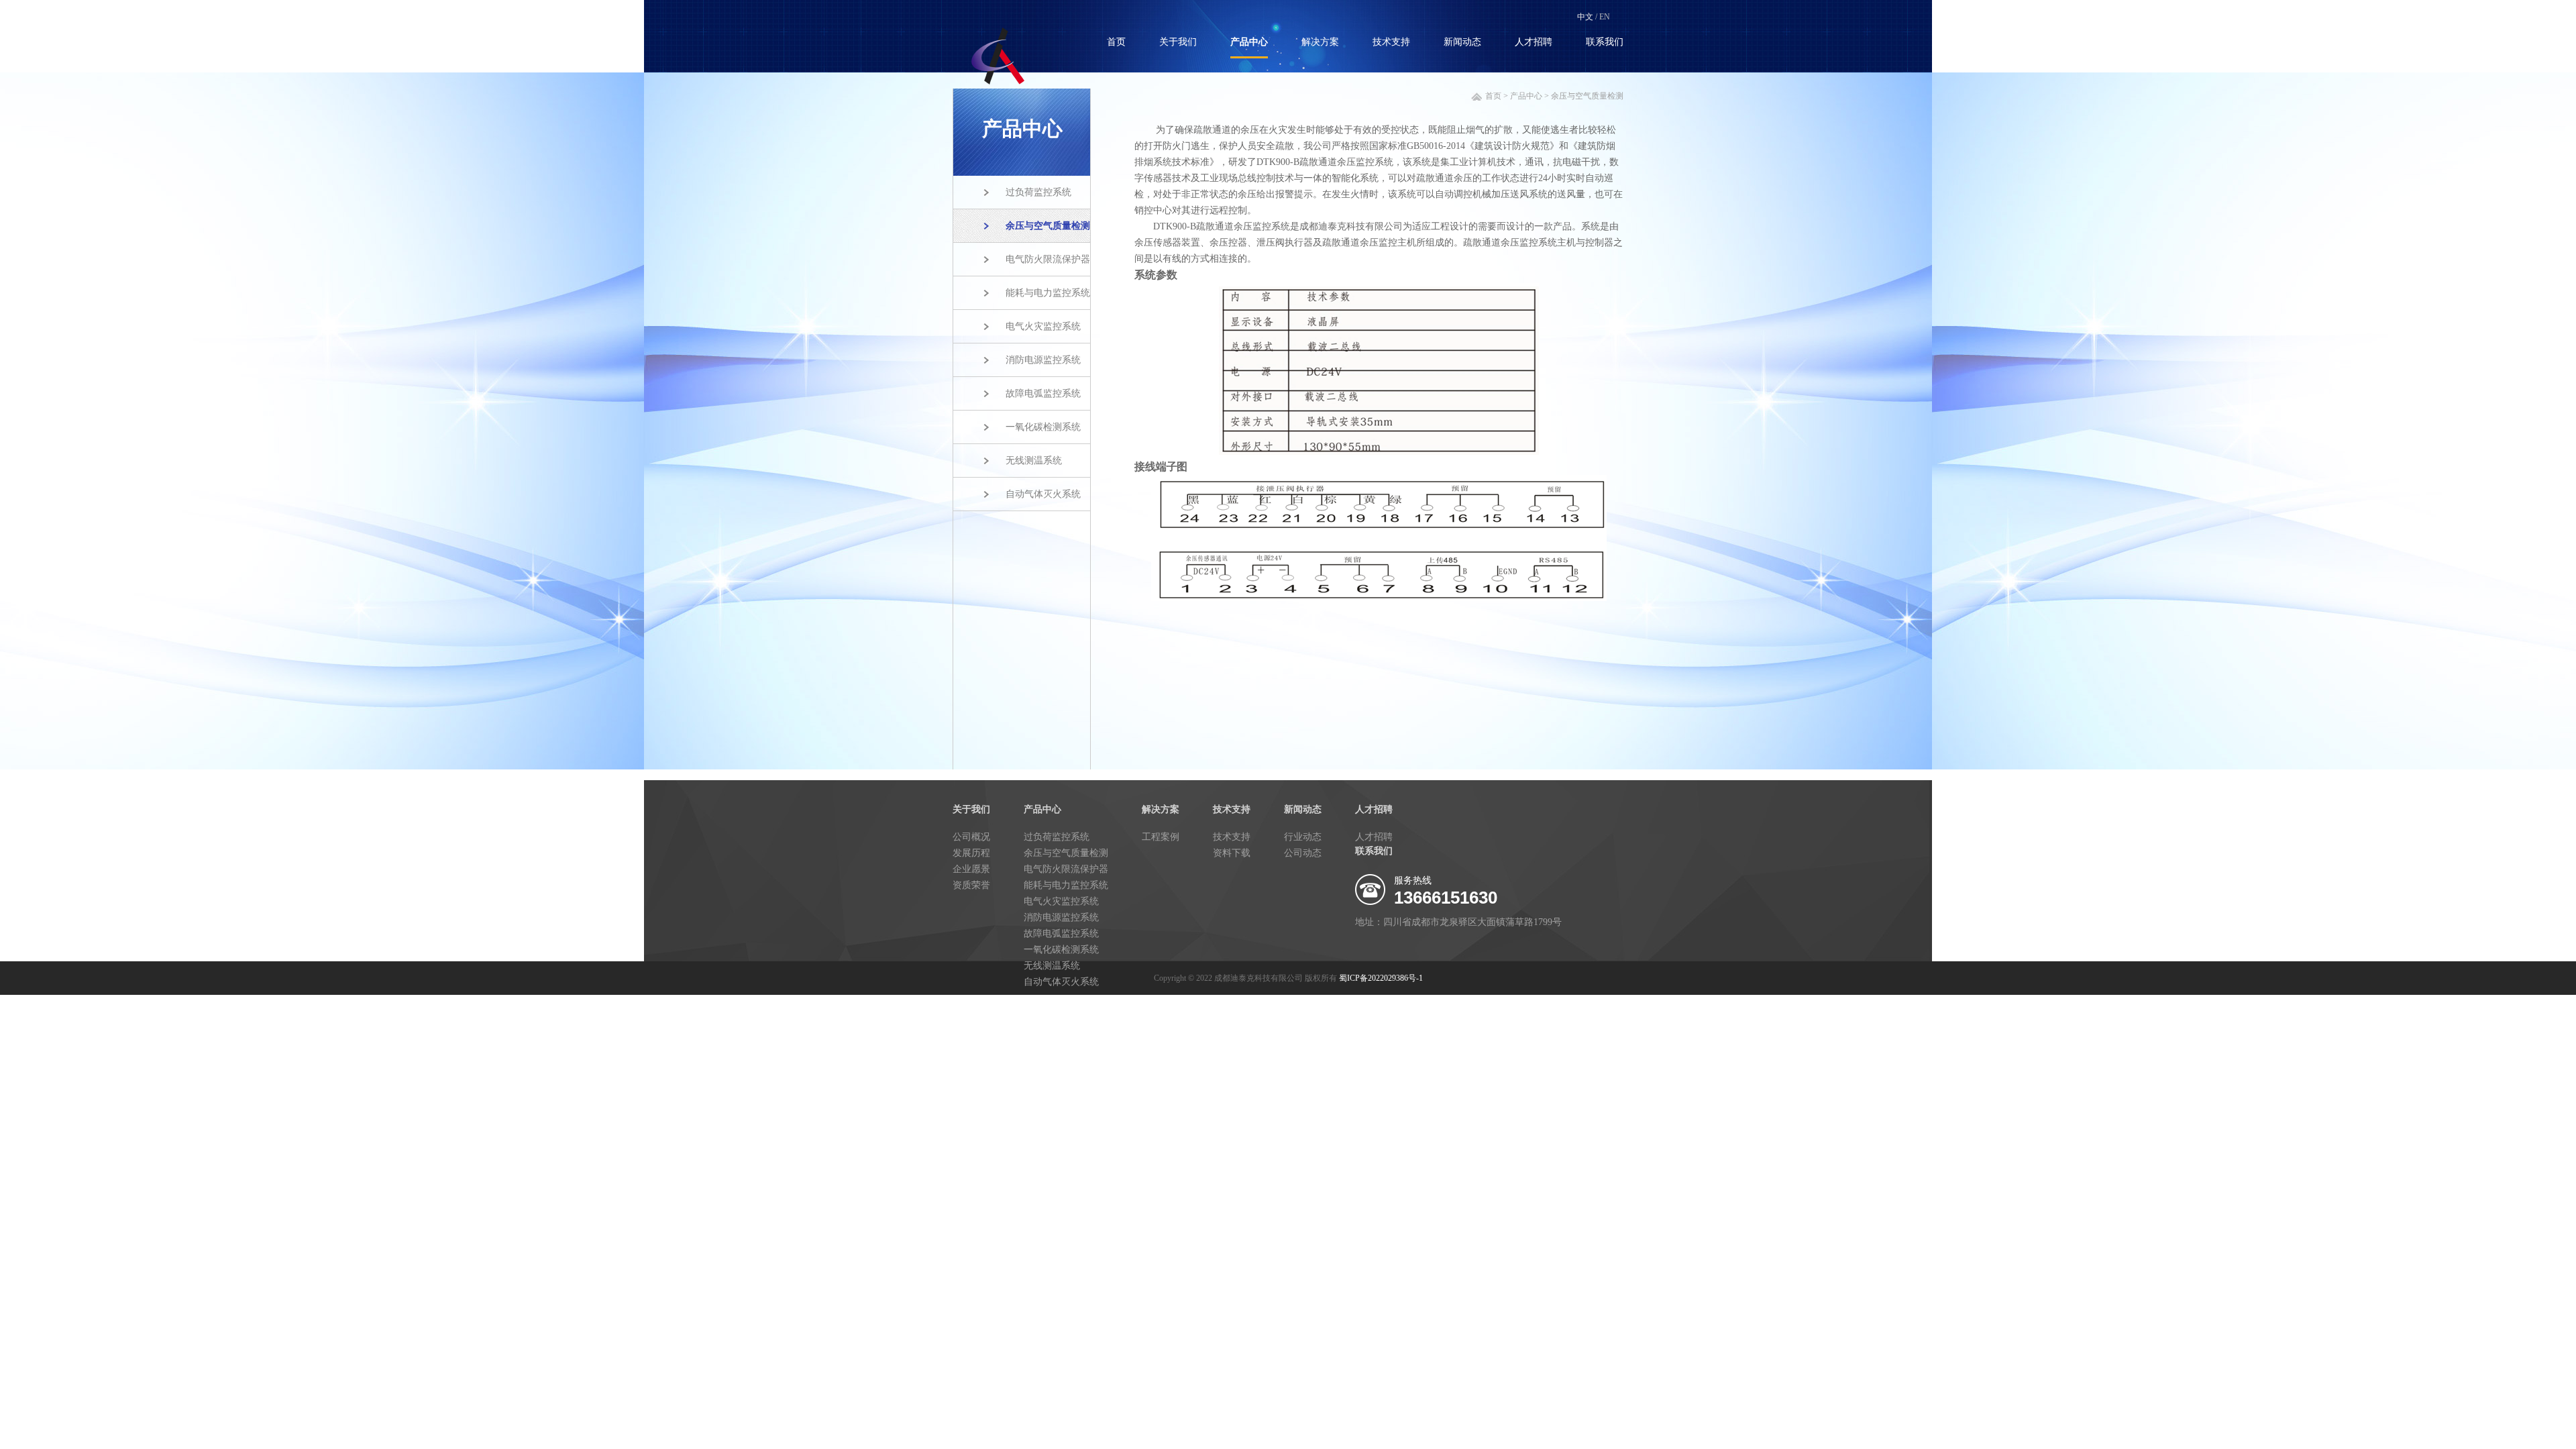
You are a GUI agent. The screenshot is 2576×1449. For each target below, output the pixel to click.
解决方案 (1320, 42)
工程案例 (1161, 837)
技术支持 (1391, 42)
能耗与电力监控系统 (1048, 293)
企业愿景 (971, 869)
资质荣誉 (971, 885)
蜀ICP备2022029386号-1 (1381, 978)
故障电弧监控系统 (1043, 393)
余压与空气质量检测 (1048, 226)
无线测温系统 (1034, 461)
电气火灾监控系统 (1043, 326)
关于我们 (1178, 42)
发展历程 (971, 853)
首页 (1116, 42)
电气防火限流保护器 (1048, 259)
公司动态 (1303, 853)
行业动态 (1303, 837)
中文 (1585, 17)
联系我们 (1605, 42)
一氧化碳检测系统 (1043, 427)
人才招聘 (1534, 42)
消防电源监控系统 (1043, 360)
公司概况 (971, 837)
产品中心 (1249, 42)
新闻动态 (1462, 42)
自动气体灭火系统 (1043, 494)
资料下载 (1232, 853)
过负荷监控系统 (1038, 192)
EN (1605, 17)
